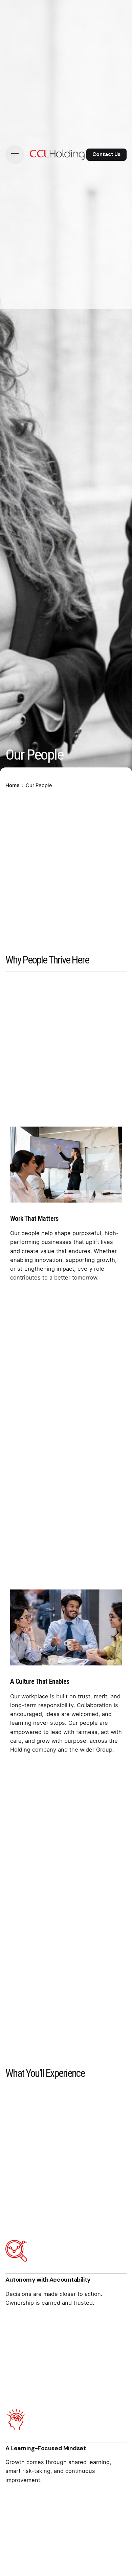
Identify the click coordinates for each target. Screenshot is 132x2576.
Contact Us (106, 154)
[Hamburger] (15, 155)
